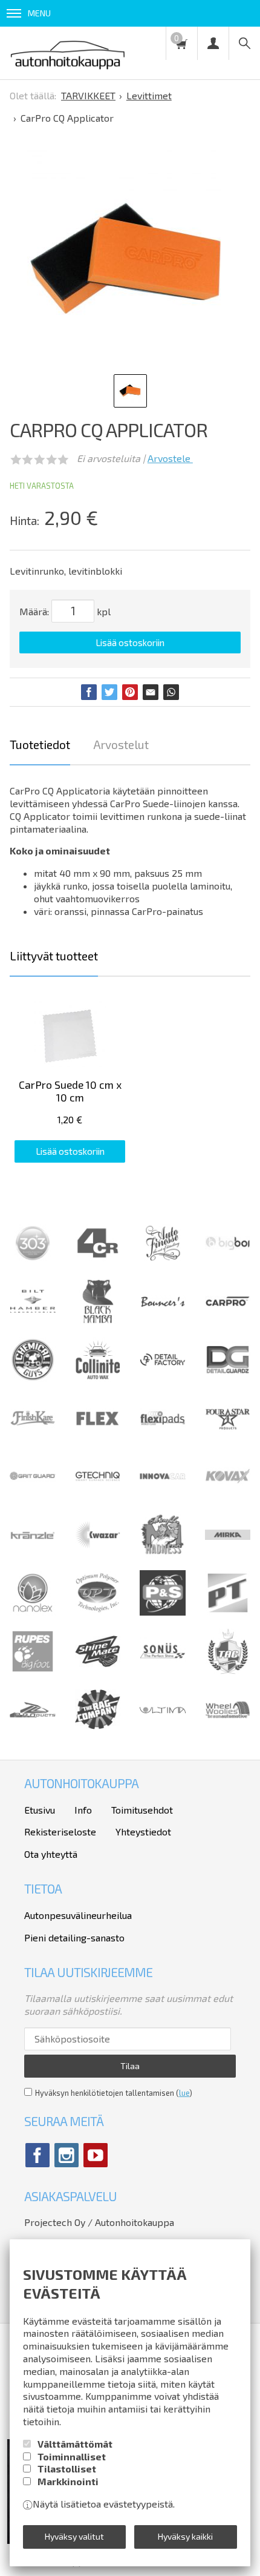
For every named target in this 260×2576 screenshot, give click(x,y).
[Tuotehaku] (244, 43)
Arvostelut (121, 745)
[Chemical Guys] (33, 1379)
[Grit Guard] (33, 1495)
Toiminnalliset (72, 2456)
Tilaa (130, 2066)
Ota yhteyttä (51, 1854)
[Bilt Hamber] (33, 1320)
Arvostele (170, 458)
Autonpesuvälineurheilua (78, 1915)
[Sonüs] (163, 1670)
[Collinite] (98, 1379)
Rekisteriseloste (60, 1831)
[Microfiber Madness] (163, 1554)
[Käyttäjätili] (213, 43)
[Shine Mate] (98, 1663)
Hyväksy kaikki (185, 2536)
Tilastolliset (67, 2469)
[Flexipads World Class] (163, 1437)
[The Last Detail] (33, 1729)
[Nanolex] (33, 1612)
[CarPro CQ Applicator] (126, 259)
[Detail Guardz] (228, 1379)
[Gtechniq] (98, 1495)
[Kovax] (228, 1495)
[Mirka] (228, 1554)
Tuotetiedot (40, 745)
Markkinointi (68, 2481)
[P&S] (163, 1612)
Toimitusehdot (142, 1810)
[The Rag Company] (98, 1726)
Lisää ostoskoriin (130, 642)
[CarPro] (228, 1303)
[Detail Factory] (163, 1379)
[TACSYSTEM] (228, 1670)
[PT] (228, 1612)
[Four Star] (228, 1437)
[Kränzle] (33, 1554)
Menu (39, 13)
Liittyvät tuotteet (54, 956)
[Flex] (98, 1437)
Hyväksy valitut (74, 2536)
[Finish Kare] (33, 1437)
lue (184, 2093)
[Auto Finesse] (163, 1262)
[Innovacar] (163, 1495)
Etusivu (40, 1810)
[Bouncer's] (163, 1304)
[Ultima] (163, 1729)
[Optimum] (98, 1612)
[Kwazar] (98, 1554)
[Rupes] (33, 1670)
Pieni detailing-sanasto (74, 1937)
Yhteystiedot (143, 1831)
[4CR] (98, 1262)
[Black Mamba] (98, 1320)
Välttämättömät (75, 2444)
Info (83, 1810)
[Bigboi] (228, 1247)
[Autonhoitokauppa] (68, 53)
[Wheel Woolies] (228, 1729)
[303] (33, 1262)
